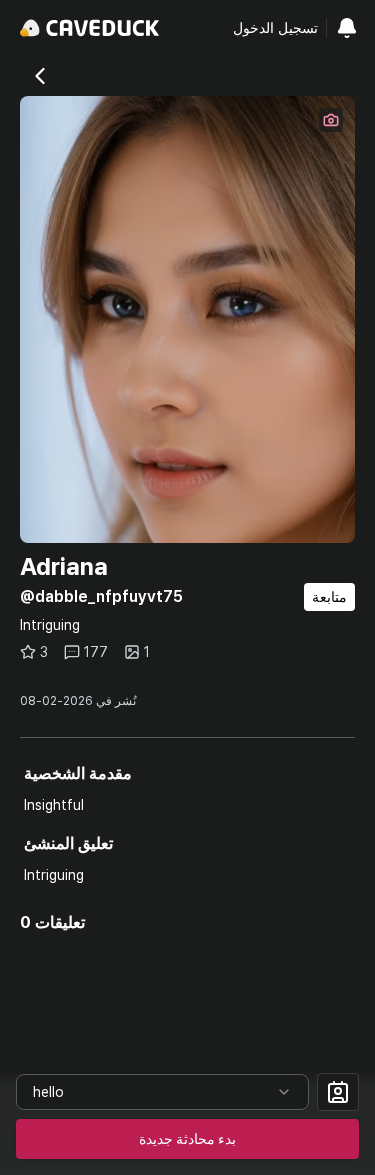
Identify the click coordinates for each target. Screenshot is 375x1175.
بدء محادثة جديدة (187, 1139)
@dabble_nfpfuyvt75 (101, 596)
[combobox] (162, 1092)
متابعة (329, 597)
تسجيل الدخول (275, 28)
